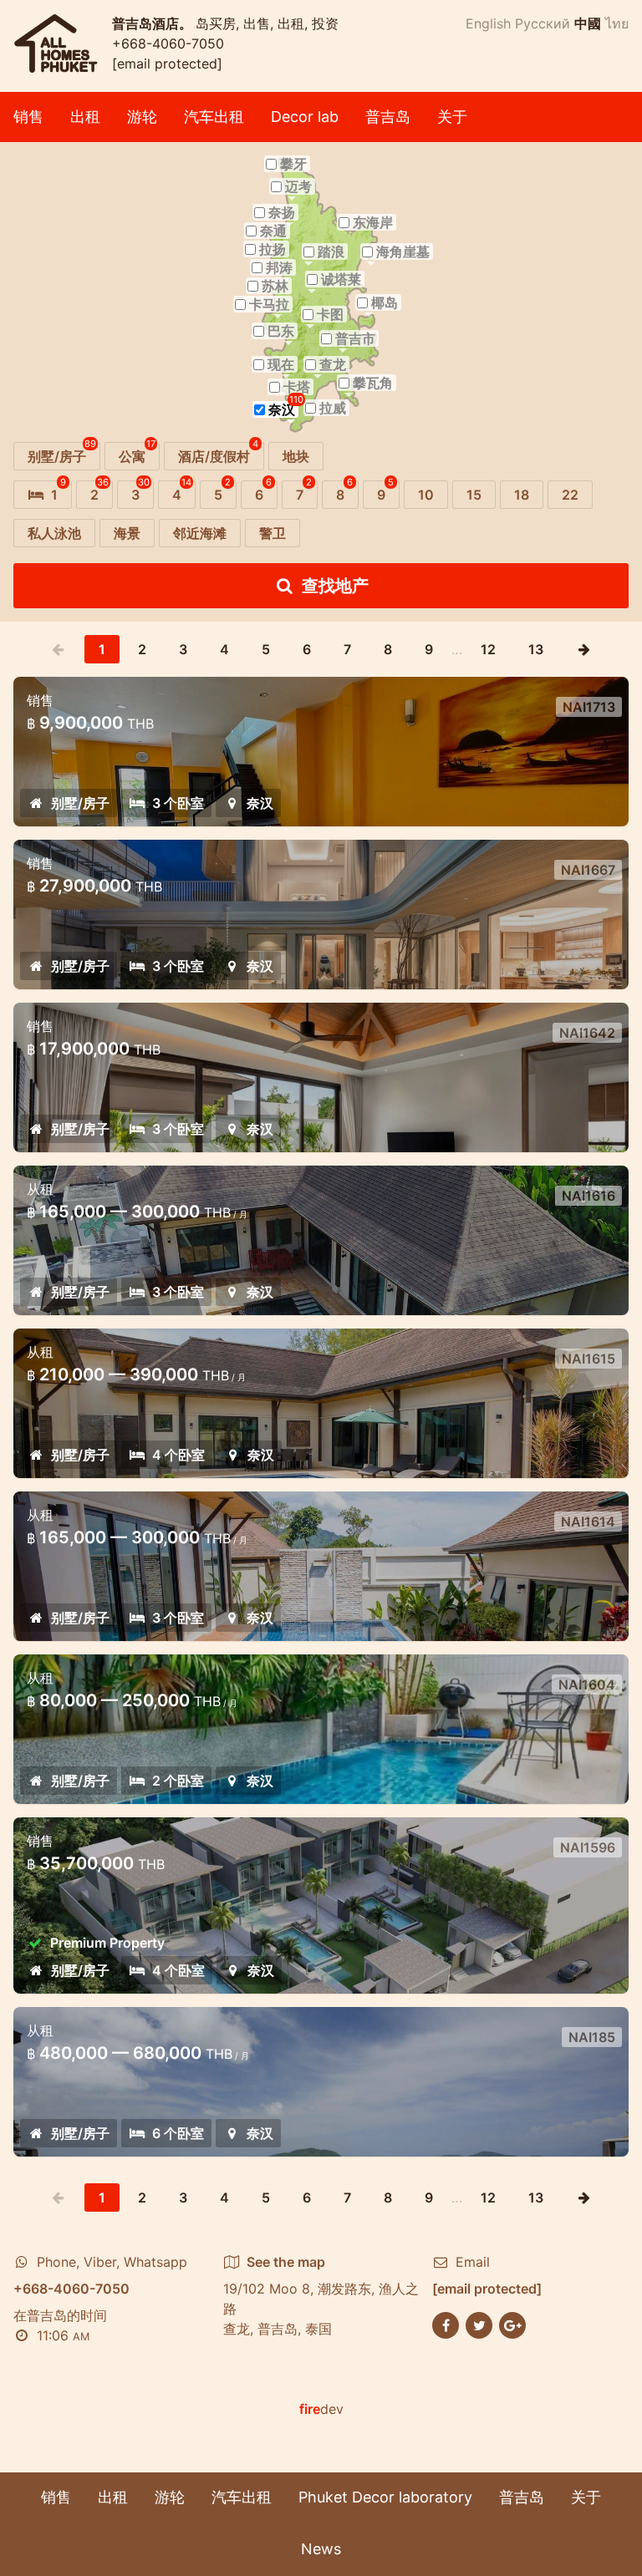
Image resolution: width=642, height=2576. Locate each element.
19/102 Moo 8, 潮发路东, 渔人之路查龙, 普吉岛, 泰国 (321, 2295)
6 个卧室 (178, 2133)
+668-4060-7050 (168, 43)
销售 (28, 117)
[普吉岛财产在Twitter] (479, 2324)
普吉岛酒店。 (154, 23)
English (488, 23)
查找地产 (335, 586)
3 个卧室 (178, 803)
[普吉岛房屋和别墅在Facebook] (446, 2324)
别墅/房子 (80, 803)
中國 (588, 23)
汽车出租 (214, 117)
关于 (452, 117)
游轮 (142, 117)
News (321, 2549)
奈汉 (260, 803)
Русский (543, 23)
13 (536, 649)
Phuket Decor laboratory (385, 2497)
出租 (85, 117)
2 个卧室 (178, 1781)
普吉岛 (388, 117)
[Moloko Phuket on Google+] (512, 2324)
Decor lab (305, 117)
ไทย (617, 23)
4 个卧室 (178, 1455)
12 (488, 649)
